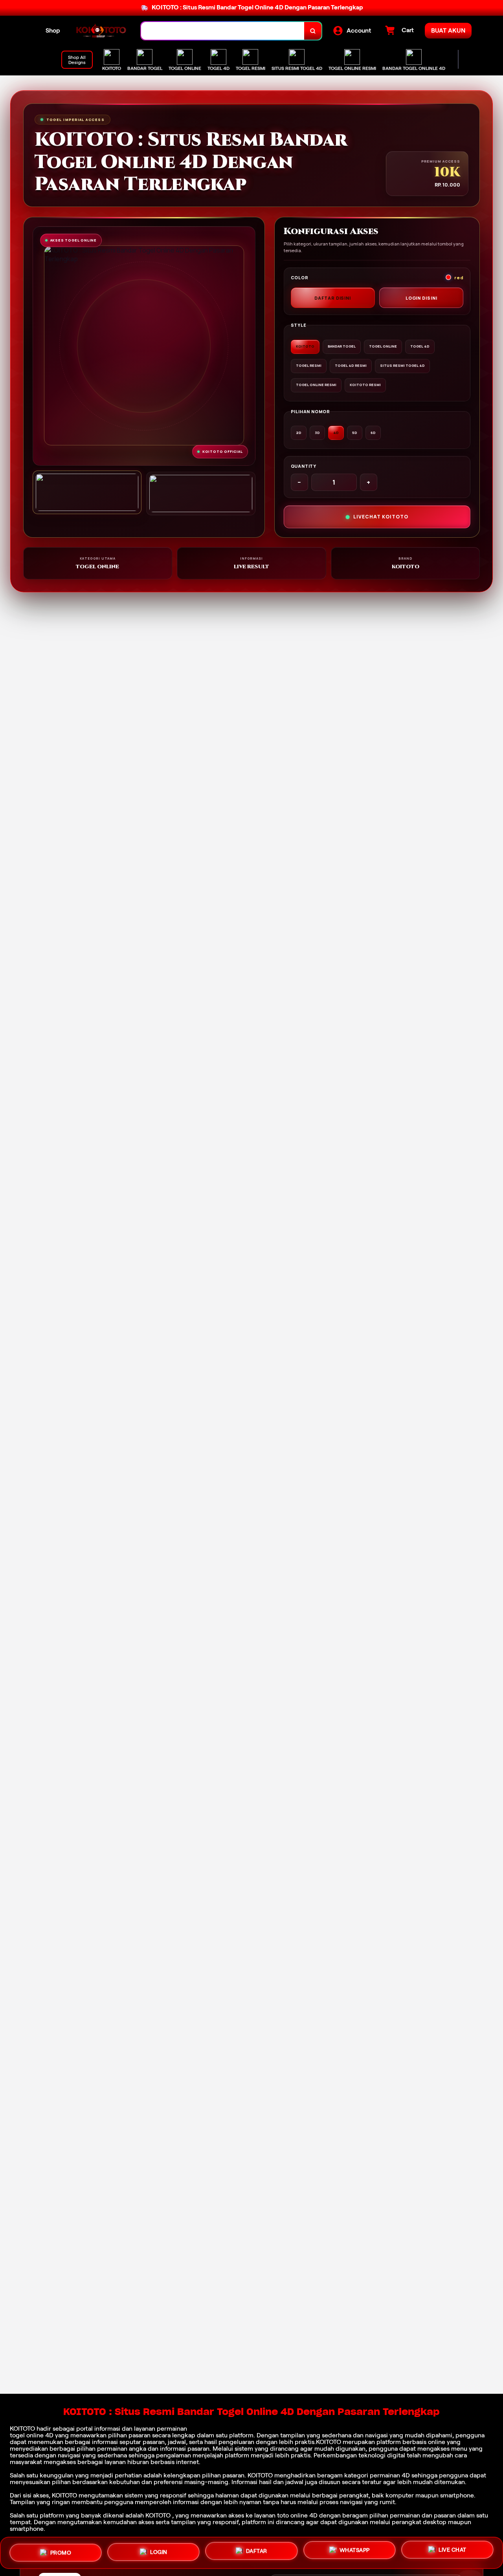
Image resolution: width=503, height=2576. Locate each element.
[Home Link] (101, 31)
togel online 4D (32, 2435)
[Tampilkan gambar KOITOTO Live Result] (201, 493)
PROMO (61, 2552)
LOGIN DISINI (421, 298)
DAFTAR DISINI (333, 298)
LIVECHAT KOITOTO (381, 517)
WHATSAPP (355, 2552)
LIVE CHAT (453, 2552)
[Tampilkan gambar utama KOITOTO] (87, 492)
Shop (53, 30)
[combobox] (223, 31)
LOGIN (159, 2553)
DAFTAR (257, 2553)
